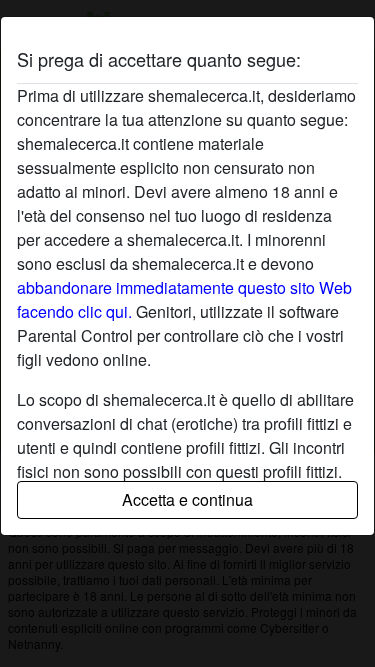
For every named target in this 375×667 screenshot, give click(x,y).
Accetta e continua (187, 499)
